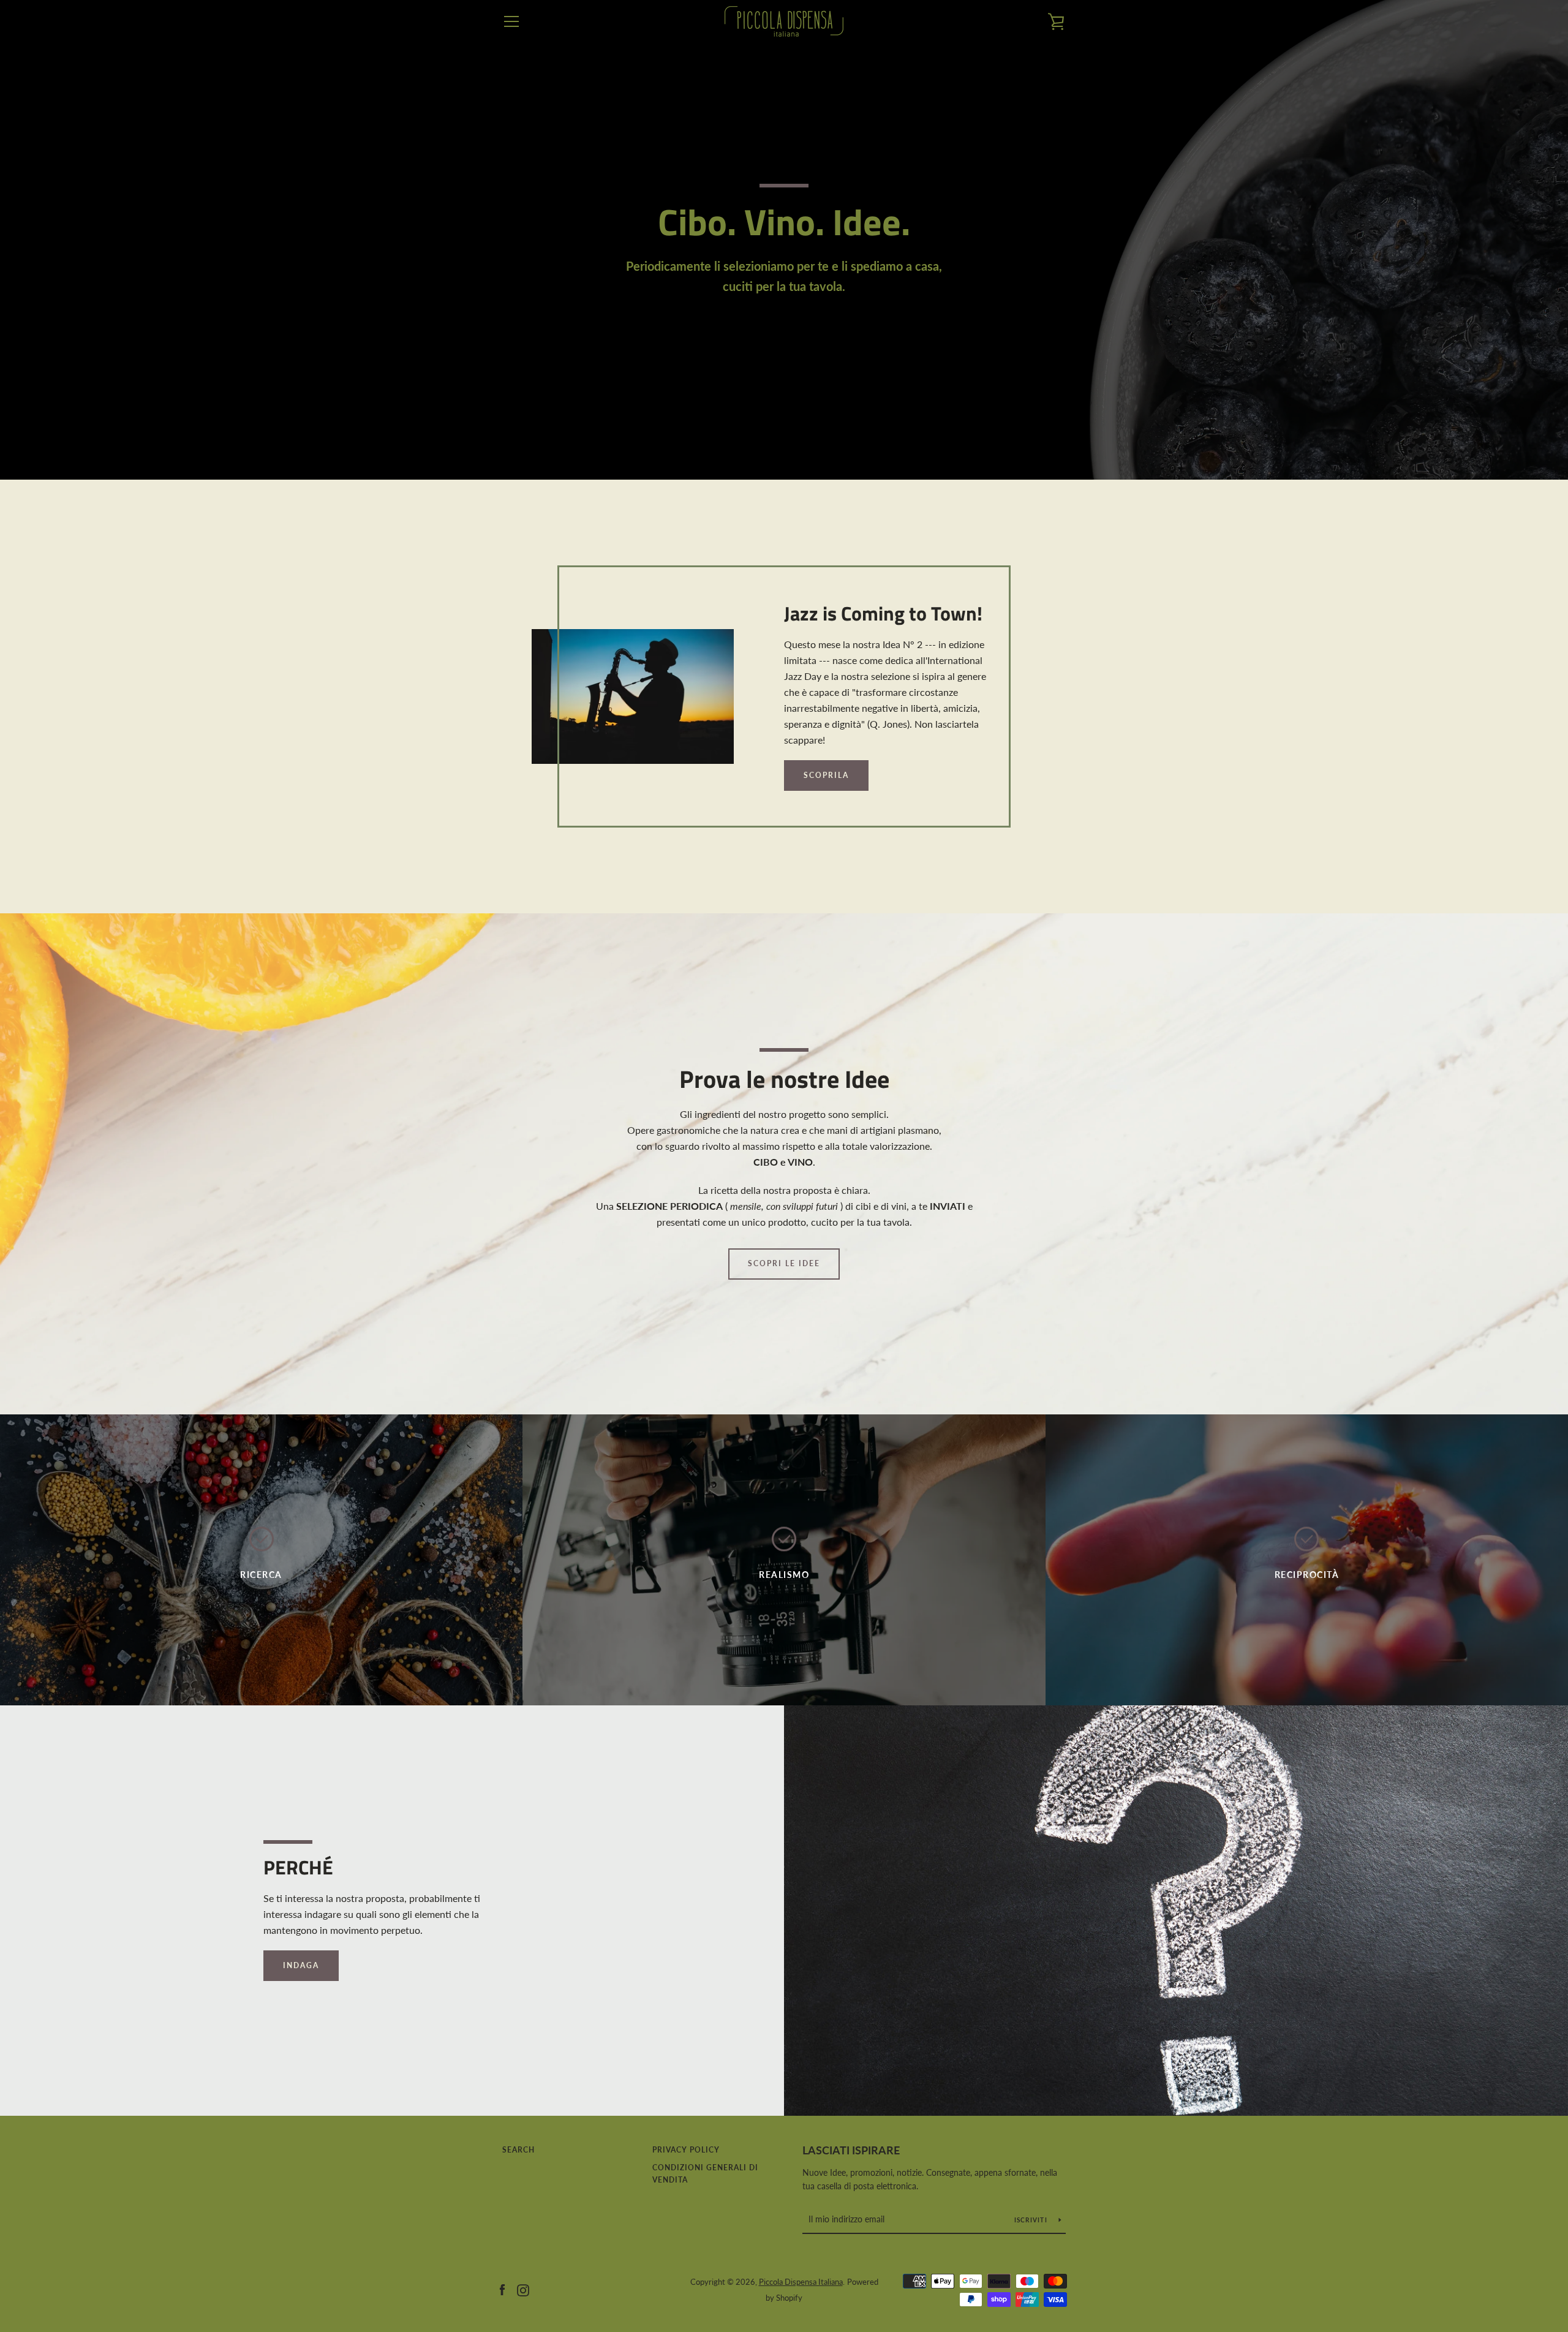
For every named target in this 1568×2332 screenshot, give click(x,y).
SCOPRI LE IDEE (784, 1263)
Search (518, 2150)
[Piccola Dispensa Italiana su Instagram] (523, 2289)
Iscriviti (1032, 2220)
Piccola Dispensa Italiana (801, 2282)
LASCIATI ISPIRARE (851, 2150)
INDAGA (301, 1965)
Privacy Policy (686, 2150)
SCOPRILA (826, 775)
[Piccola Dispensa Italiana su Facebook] (502, 2289)
